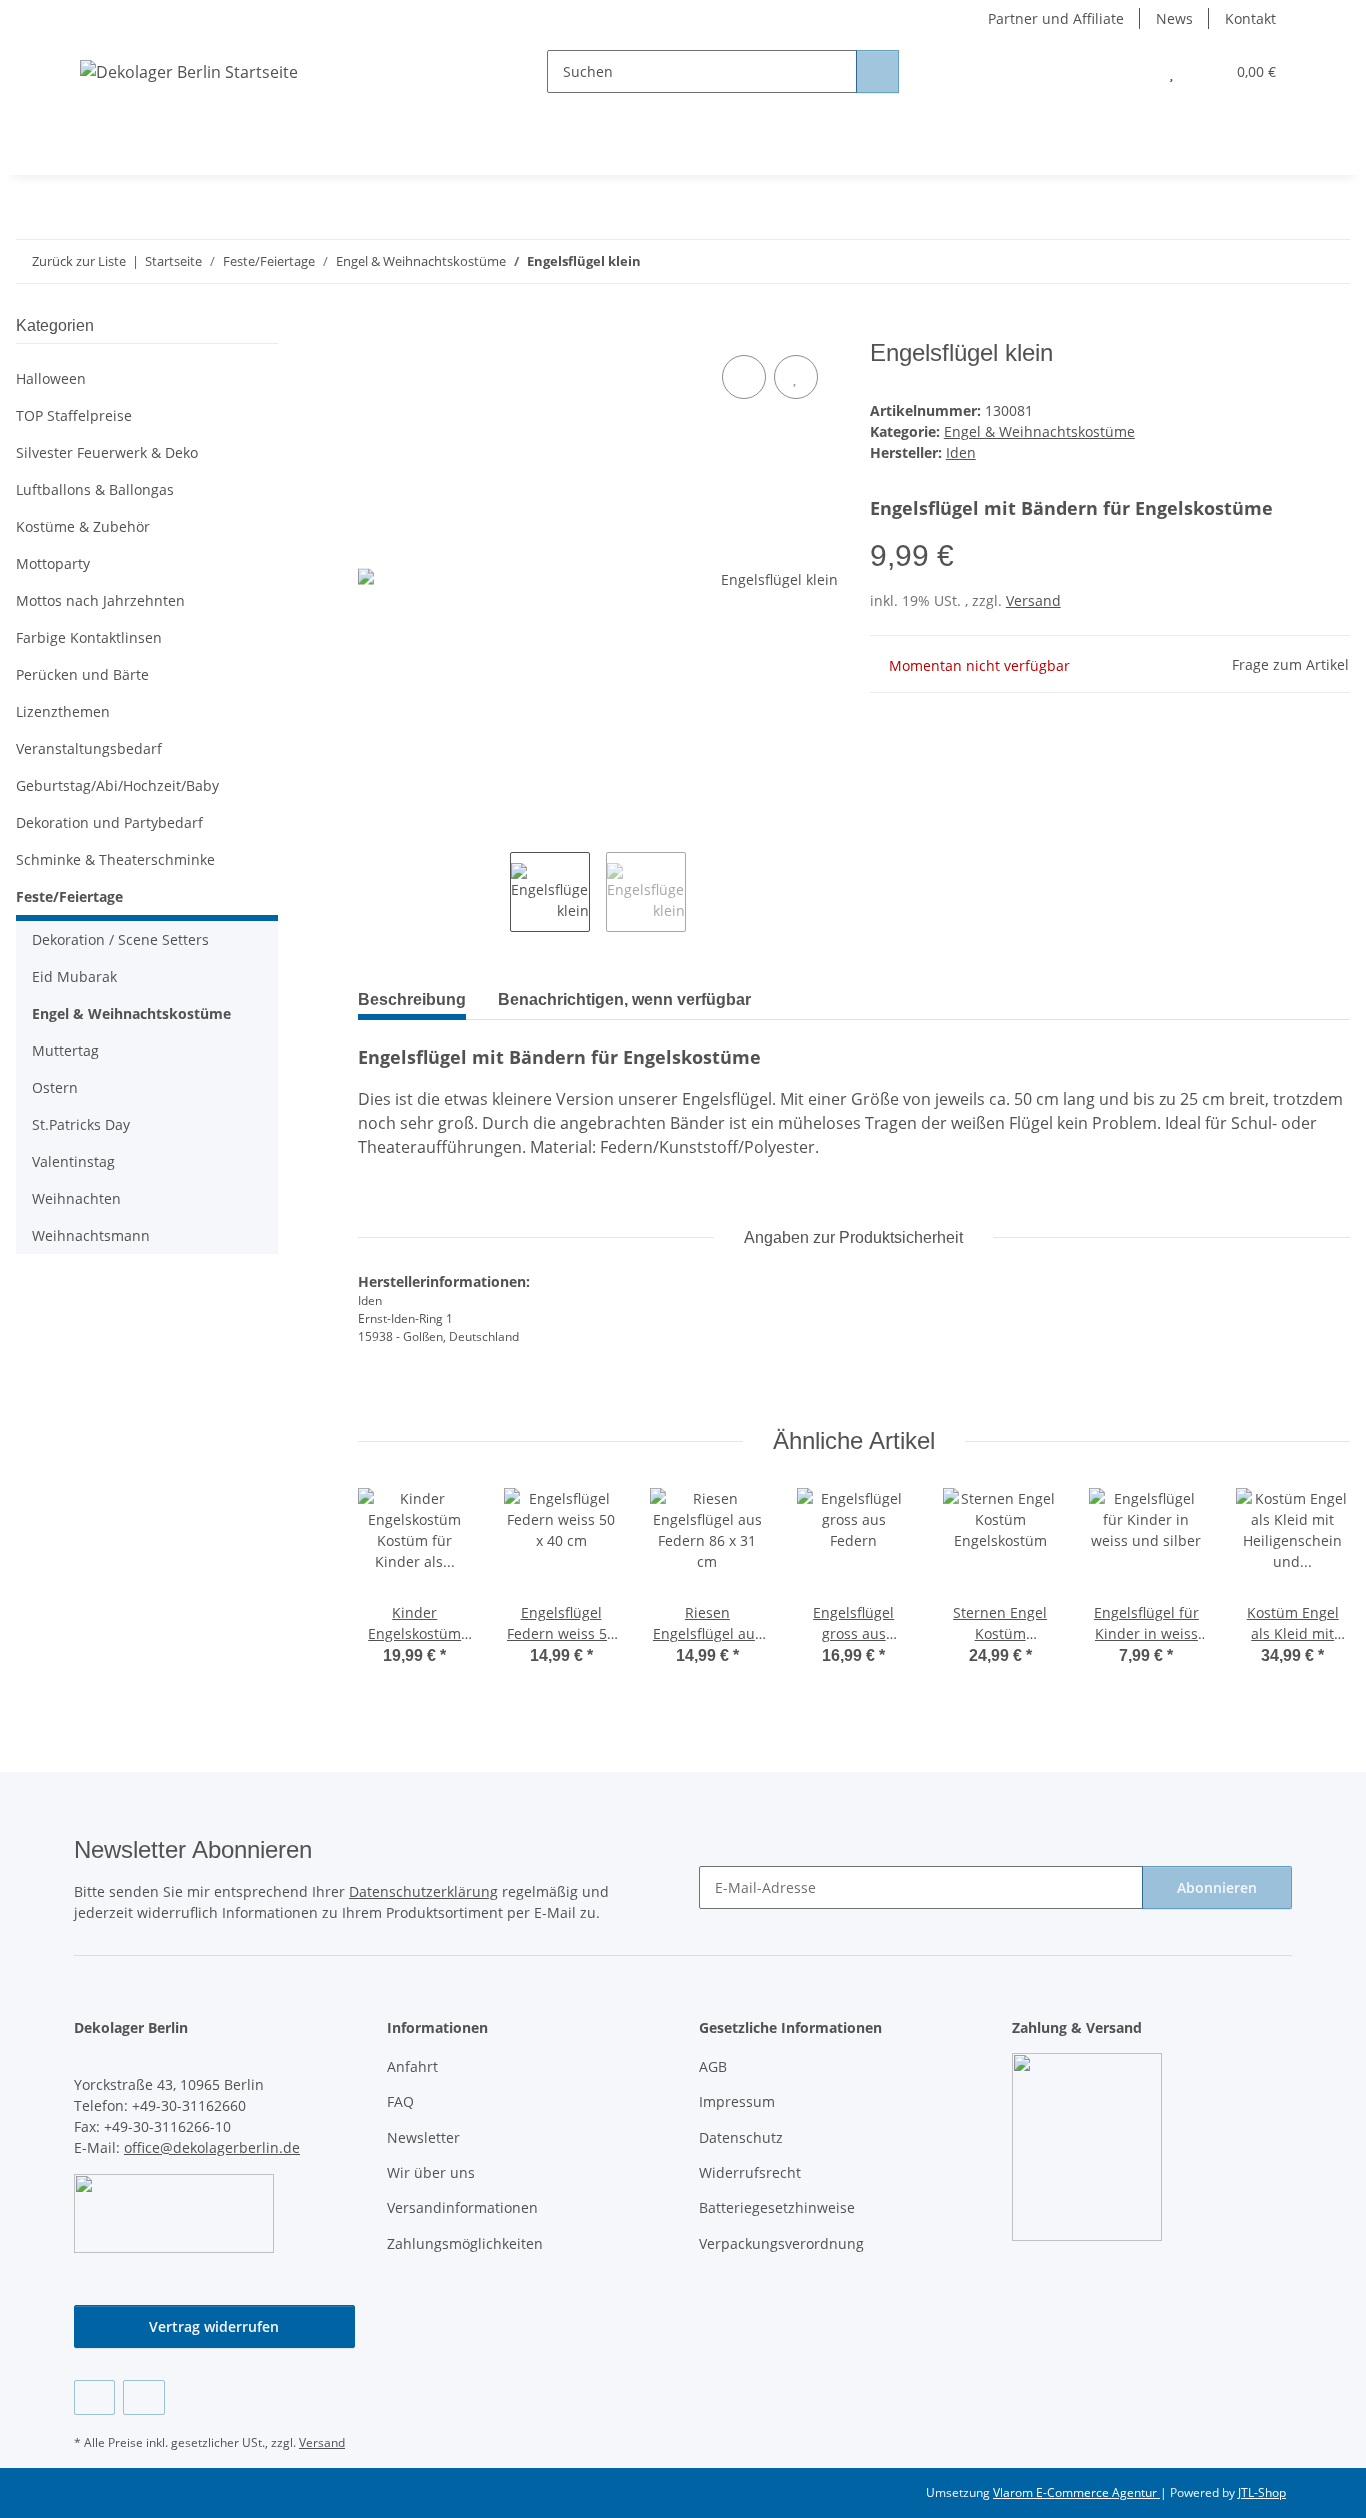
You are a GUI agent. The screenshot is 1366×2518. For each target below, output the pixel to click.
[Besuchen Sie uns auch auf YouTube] (143, 2397)
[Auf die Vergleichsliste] (744, 377)
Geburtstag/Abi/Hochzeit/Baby (117, 785)
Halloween (51, 378)
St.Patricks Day (81, 1124)
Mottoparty (53, 563)
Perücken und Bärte (82, 674)
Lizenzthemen (63, 711)
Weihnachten (76, 1198)
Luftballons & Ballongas (95, 489)
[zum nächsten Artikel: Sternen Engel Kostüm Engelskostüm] (1328, 261)
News (1174, 18)
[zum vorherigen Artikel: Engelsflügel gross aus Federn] (1285, 261)
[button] (1131, 71)
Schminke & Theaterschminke (115, 859)
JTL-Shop (1262, 2492)
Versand (1033, 600)
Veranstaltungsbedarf (89, 748)
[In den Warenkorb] (374, 328)
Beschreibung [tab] (412, 999)
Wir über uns (431, 2172)
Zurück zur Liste (79, 261)
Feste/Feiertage (69, 896)
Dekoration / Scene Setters (120, 939)
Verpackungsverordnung (781, 2243)
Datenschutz (741, 2137)
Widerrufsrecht (750, 2172)
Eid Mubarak (74, 976)
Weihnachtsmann (91, 1235)
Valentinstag (73, 1161)
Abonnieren (1217, 1887)
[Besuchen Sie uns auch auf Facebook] (94, 2397)
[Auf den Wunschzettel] (796, 377)
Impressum (737, 2101)
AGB (713, 2066)
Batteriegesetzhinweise (777, 2207)
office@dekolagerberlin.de (212, 2147)
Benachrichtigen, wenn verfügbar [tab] (624, 999)
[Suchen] (877, 71)
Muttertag (65, 1050)
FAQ (400, 2101)
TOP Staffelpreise (74, 415)
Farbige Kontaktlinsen (89, 637)
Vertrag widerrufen (214, 2326)
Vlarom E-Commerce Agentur (1076, 2492)
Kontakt (1250, 18)
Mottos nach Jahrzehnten (100, 600)
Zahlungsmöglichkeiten (465, 2243)
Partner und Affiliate (1056, 18)
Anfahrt (412, 2066)
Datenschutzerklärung (423, 1891)
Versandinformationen (462, 2207)
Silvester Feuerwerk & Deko (107, 452)
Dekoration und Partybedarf (109, 822)
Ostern (55, 1087)
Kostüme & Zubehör (83, 526)
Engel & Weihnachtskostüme (1039, 431)
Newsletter (423, 2137)
